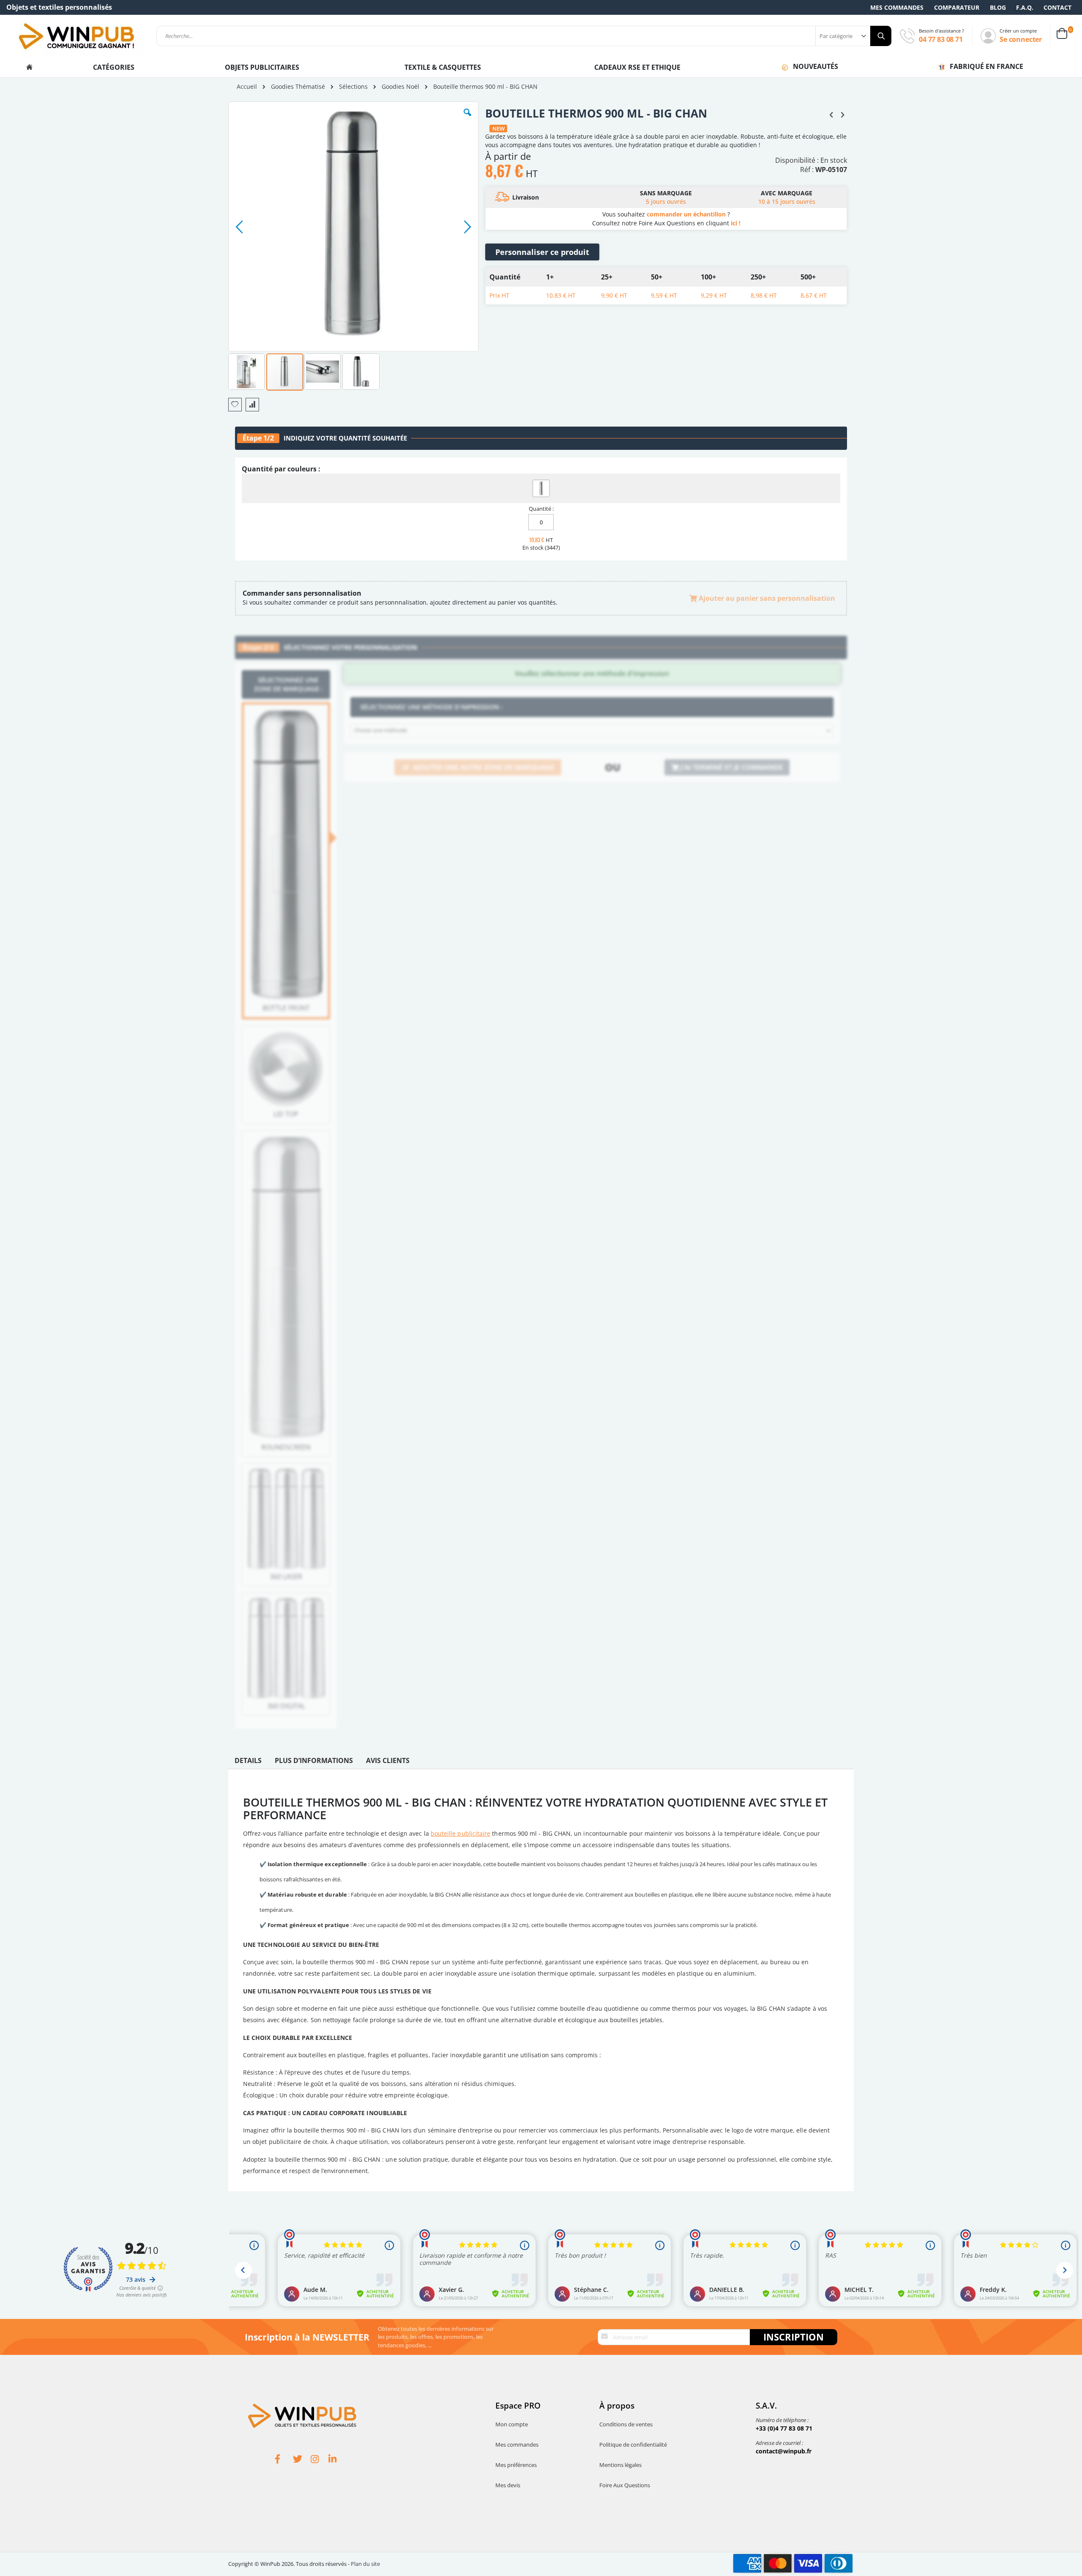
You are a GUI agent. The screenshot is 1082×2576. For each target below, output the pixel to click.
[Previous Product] (831, 114)
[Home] (29, 67)
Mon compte (512, 2424)
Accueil (247, 86)
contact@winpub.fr (784, 2451)
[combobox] (524, 36)
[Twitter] (302, 2460)
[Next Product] (842, 114)
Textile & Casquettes (443, 67)
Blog (998, 7)
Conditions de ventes (626, 2424)
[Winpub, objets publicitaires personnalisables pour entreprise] (76, 36)
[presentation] (248, 1763)
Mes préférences (516, 2465)
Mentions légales (620, 2465)
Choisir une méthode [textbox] (381, 730)
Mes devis (508, 2485)
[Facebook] (284, 2460)
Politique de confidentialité (633, 2445)
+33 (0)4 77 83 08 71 (784, 2428)
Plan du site (365, 2564)
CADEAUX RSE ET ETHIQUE (637, 67)
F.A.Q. (1025, 7)
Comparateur (957, 7)
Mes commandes (897, 7)
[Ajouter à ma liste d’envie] (235, 405)
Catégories (115, 67)
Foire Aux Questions (625, 2485)
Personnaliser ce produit (542, 252)
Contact (1057, 7)
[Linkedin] (337, 2460)
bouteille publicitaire (461, 1833)
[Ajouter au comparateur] (252, 405)
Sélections (353, 87)
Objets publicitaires (262, 67)
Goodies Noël (400, 87)
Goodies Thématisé (298, 87)
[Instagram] (320, 2460)
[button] (467, 119)
